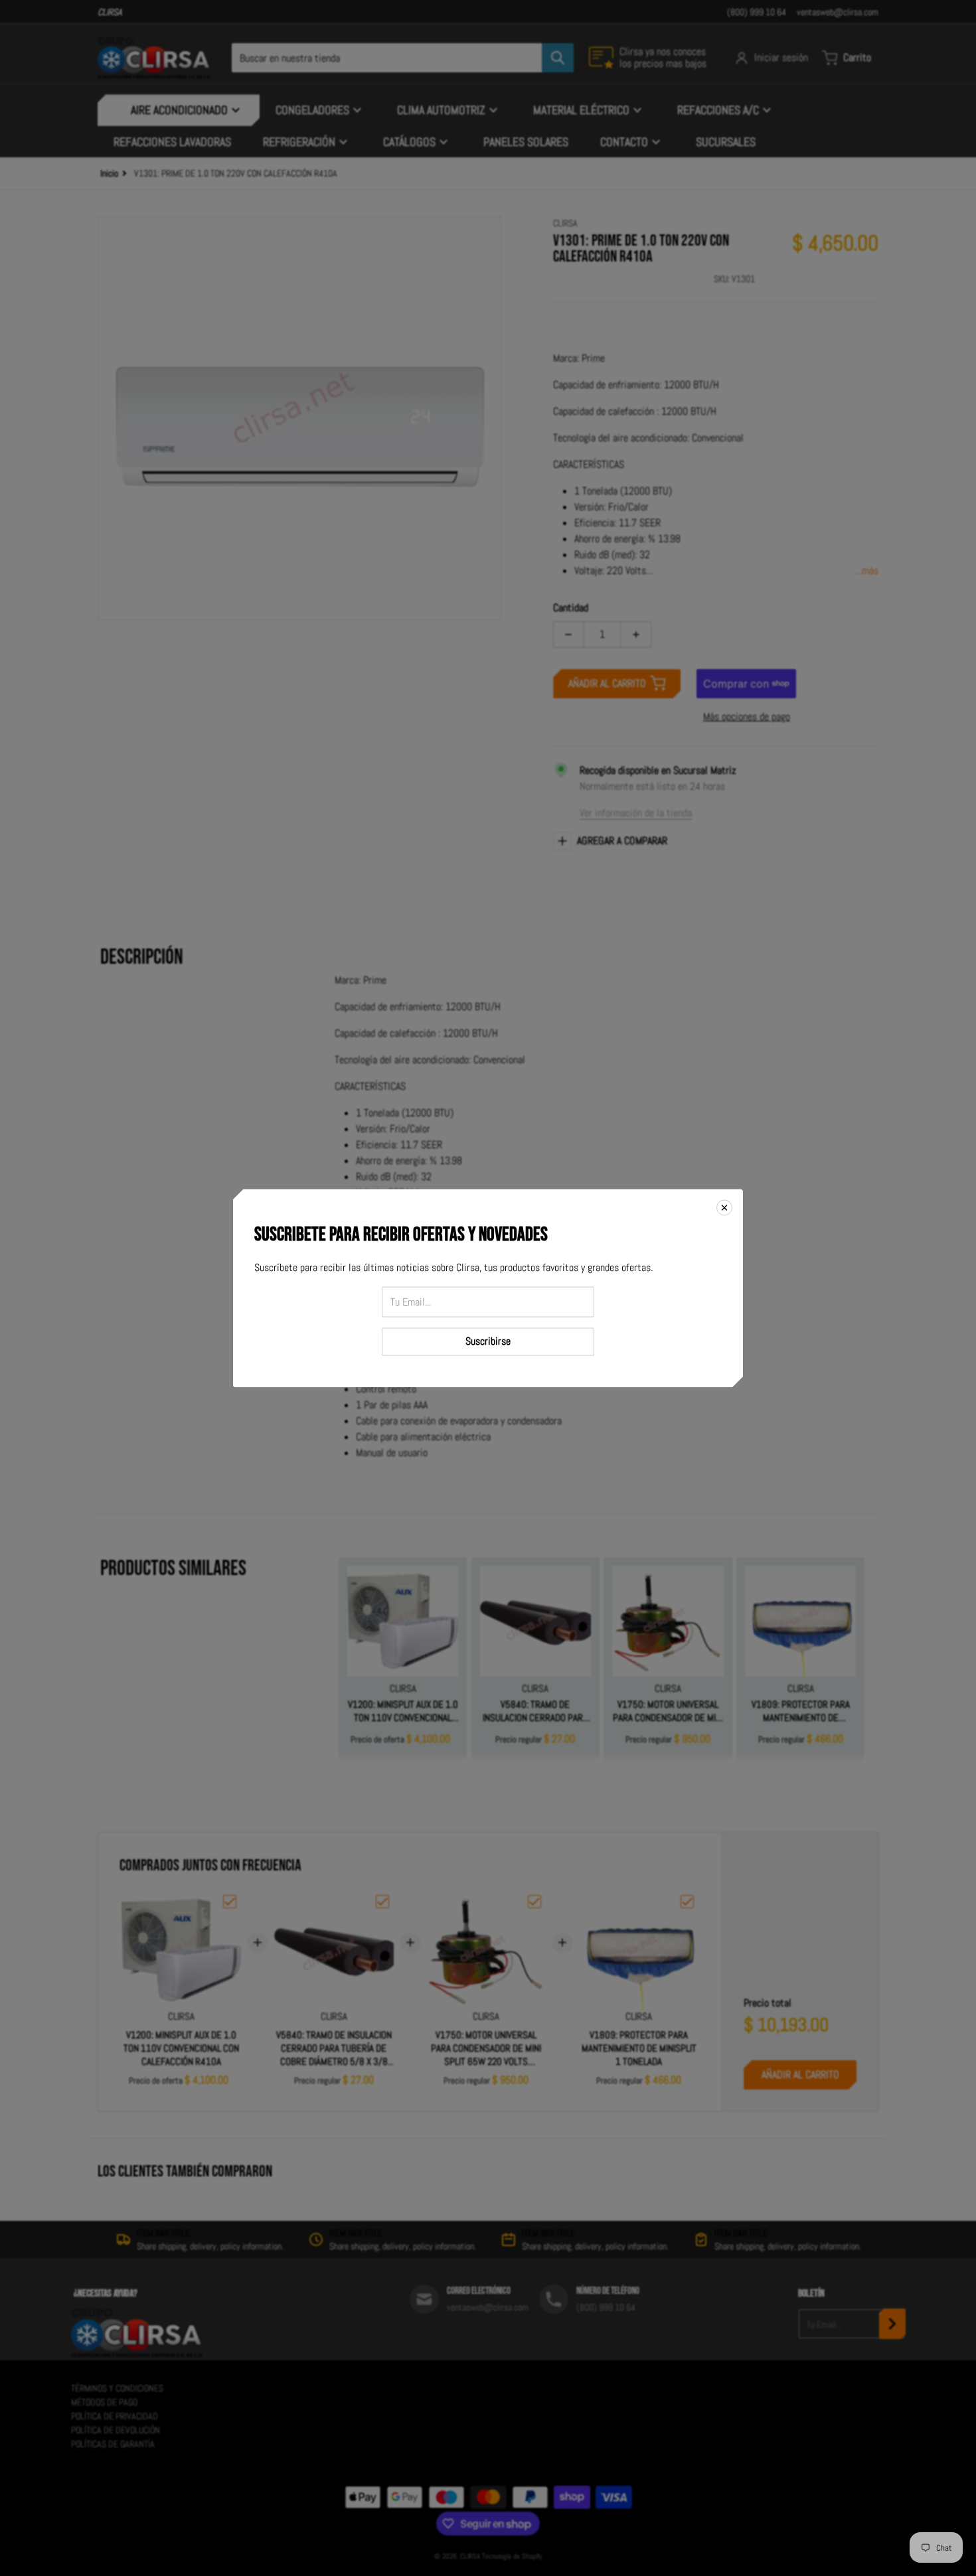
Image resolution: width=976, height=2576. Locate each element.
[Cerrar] (724, 1207)
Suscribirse (488, 1341)
